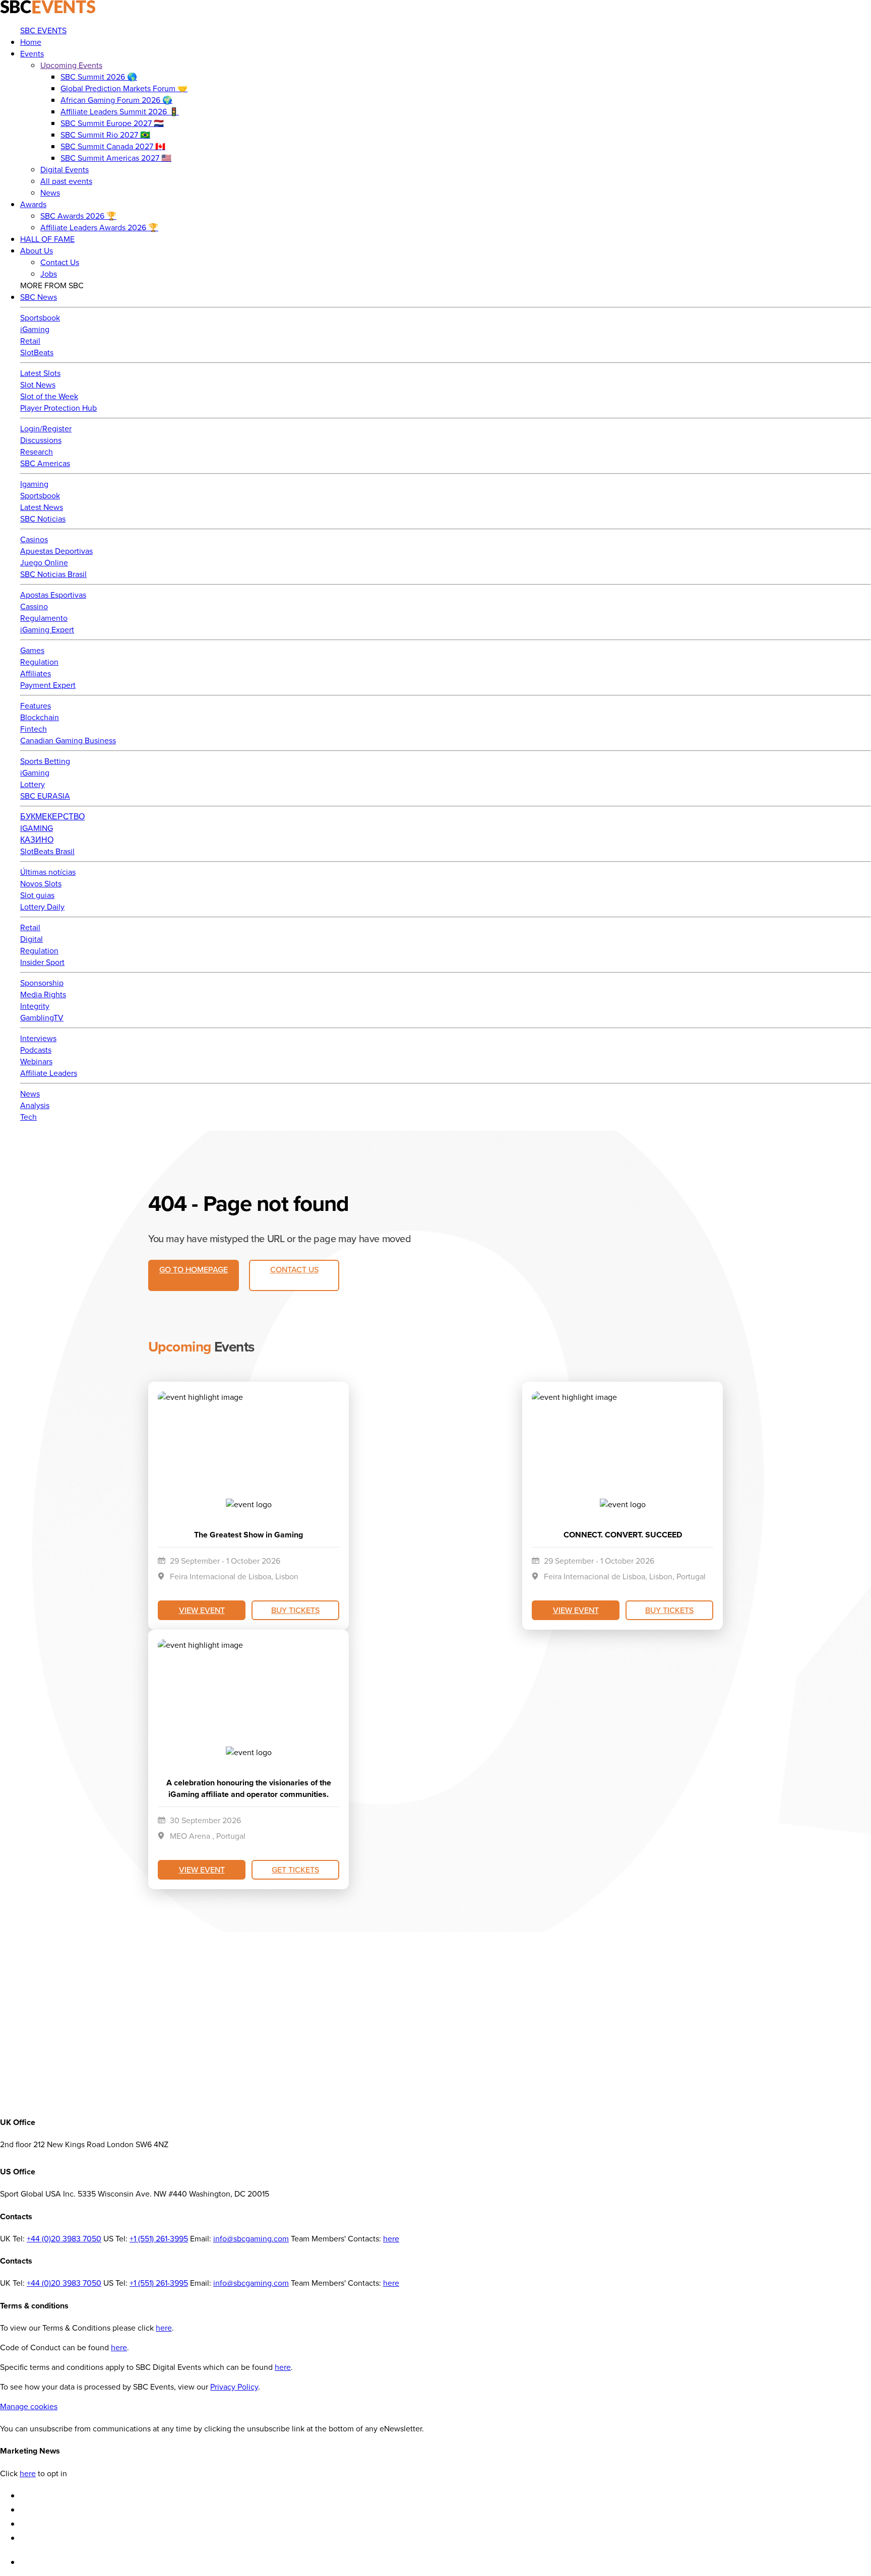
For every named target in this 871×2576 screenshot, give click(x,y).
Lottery (33, 784)
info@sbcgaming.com (251, 2239)
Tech (28, 1117)
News (30, 1094)
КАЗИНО (37, 840)
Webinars (36, 1061)
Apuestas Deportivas (56, 551)
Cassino (34, 606)
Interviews (38, 1038)
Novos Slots (41, 884)
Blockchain (40, 717)
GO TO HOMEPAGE (194, 1269)
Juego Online (44, 563)
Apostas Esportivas (53, 595)
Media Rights (43, 994)
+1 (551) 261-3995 (159, 2239)
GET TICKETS (295, 1870)
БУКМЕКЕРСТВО (52, 817)
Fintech (34, 729)
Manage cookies (29, 2406)
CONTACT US (294, 1269)
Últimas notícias (48, 872)
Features (36, 706)
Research (37, 452)
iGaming (35, 329)
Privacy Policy (234, 2387)
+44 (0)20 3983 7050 (64, 2239)
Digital (32, 939)
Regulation (39, 662)
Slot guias (37, 895)
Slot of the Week (49, 396)
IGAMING (37, 828)
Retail (30, 341)
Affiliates (36, 673)
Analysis (35, 1105)
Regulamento (44, 618)
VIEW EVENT (202, 1610)
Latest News (42, 507)
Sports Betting (45, 761)
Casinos (34, 539)
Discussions (41, 440)
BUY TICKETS (295, 1610)
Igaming (34, 484)
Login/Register (46, 429)
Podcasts (36, 1050)
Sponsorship (42, 983)
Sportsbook (40, 318)
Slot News (38, 385)
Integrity (35, 1006)
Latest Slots (40, 373)
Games (32, 650)
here (391, 2239)
